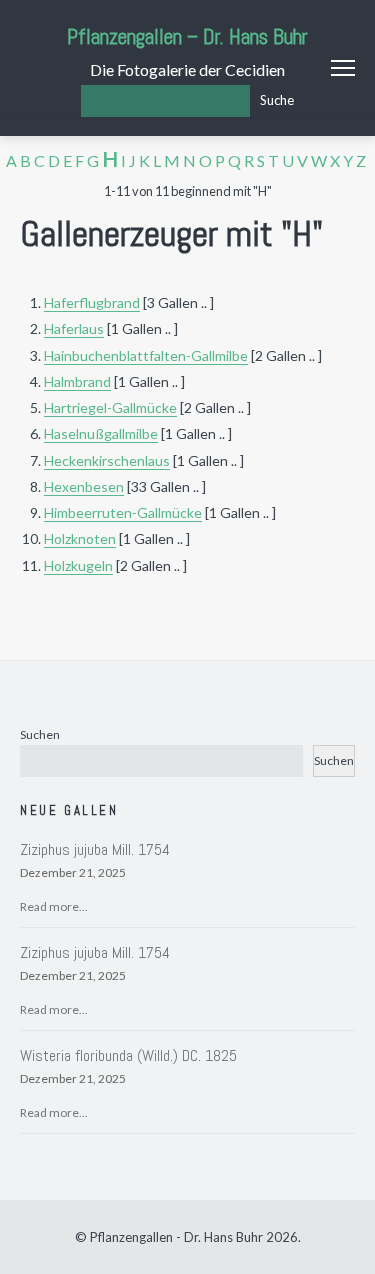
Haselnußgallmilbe (101, 433)
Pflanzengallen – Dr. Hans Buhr (187, 36)
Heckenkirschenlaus (107, 460)
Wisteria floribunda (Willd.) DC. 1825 (128, 1055)
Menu (343, 68)
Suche (277, 100)
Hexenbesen (84, 486)
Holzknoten (80, 538)
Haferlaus (74, 328)
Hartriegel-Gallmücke (110, 407)
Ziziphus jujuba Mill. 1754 (95, 849)
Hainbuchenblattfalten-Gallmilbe (146, 355)
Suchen (40, 734)
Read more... (54, 906)
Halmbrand (77, 381)
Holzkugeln (78, 565)
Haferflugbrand (92, 302)
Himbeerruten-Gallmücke (123, 512)
